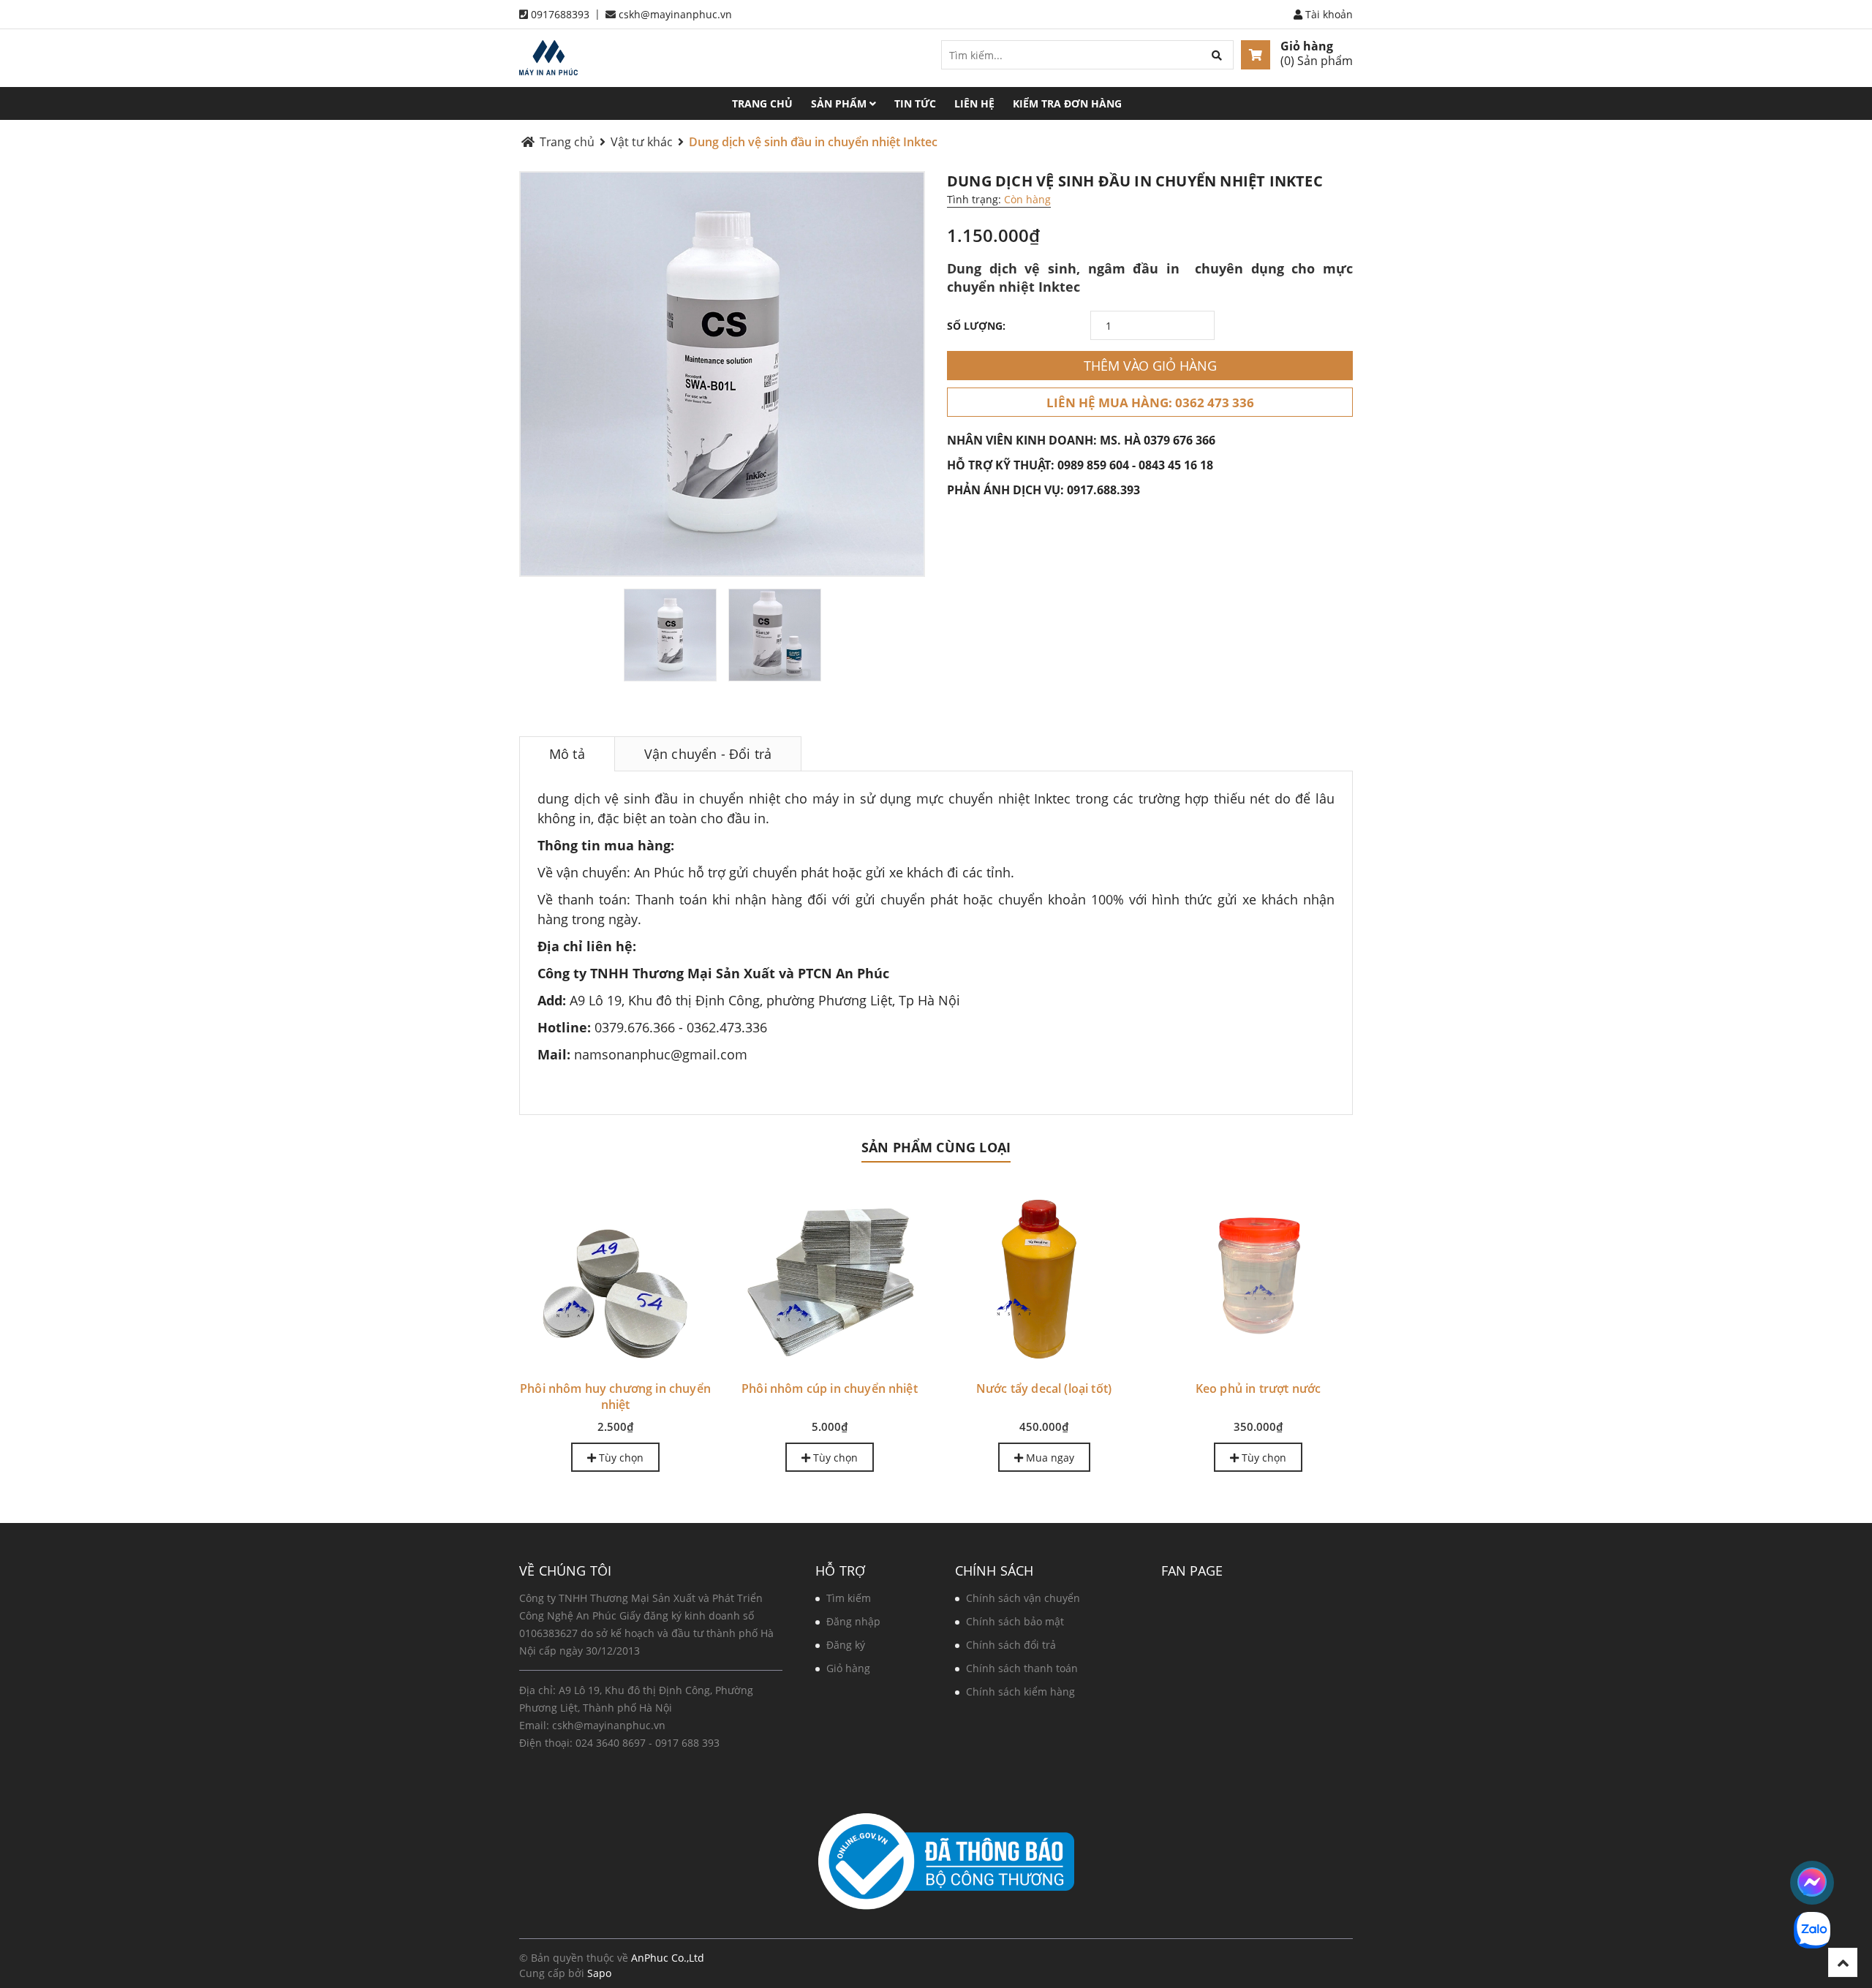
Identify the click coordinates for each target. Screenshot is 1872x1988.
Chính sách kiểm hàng (1020, 1692)
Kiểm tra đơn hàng (1067, 103)
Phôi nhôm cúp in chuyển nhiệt (830, 1388)
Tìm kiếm (849, 1598)
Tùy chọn (620, 1458)
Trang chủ (762, 103)
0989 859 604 (1093, 465)
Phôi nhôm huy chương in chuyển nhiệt (615, 1396)
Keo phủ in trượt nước (1258, 1388)
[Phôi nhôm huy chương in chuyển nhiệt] (615, 1277)
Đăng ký (846, 1645)
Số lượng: (976, 326)
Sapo (599, 1973)
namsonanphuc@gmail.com (661, 1054)
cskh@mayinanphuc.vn (675, 14)
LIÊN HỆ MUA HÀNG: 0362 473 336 (1150, 402)
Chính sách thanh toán (1022, 1668)
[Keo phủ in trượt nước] (1258, 1277)
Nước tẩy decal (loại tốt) (1044, 1388)
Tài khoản (1328, 14)
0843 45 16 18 (1176, 465)
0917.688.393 (1103, 490)
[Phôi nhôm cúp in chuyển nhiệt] (830, 1277)
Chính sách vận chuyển (1023, 1598)
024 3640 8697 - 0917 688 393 (648, 1743)
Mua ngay (1049, 1458)
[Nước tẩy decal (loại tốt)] (1044, 1277)
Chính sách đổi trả (1011, 1645)
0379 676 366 (1180, 440)
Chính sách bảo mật (1015, 1621)
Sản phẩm (840, 103)
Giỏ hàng (1307, 46)
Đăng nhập (853, 1621)
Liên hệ (974, 103)
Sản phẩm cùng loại (936, 1147)
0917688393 (560, 14)
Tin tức (915, 103)
